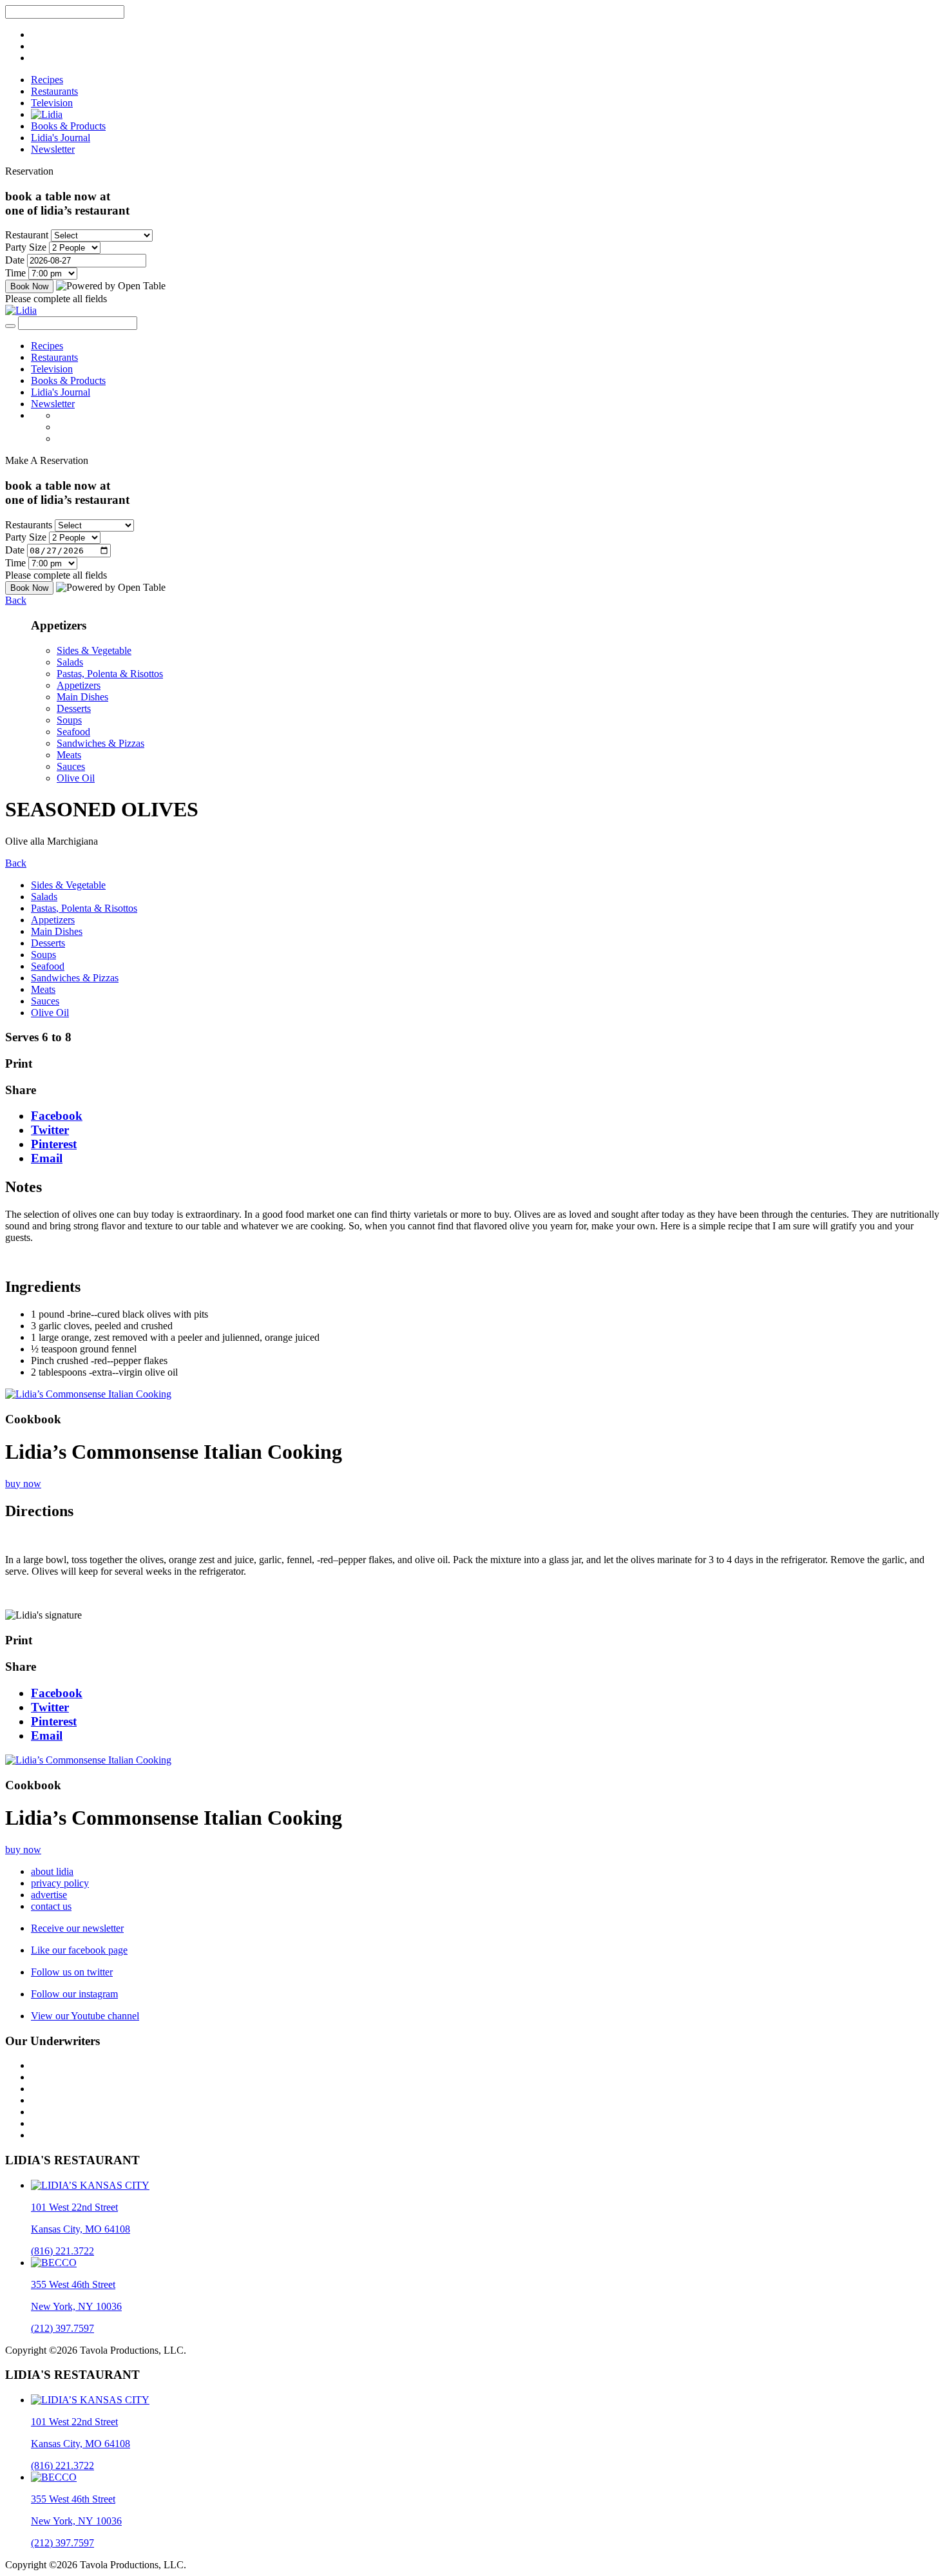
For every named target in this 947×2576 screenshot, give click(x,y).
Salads (70, 662)
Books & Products (68, 126)
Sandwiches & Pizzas (100, 743)
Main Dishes (82, 697)
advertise (49, 1895)
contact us (51, 1906)
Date (15, 260)
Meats (69, 755)
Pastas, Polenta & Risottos (110, 674)
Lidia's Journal (61, 138)
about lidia (52, 1871)
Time (15, 273)
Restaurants (54, 91)
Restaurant (27, 235)
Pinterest (54, 1144)
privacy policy (60, 1883)
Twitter (50, 1130)
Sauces (71, 766)
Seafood (73, 732)
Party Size (26, 247)
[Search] (10, 326)
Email (47, 1158)
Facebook (57, 1116)
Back (16, 600)
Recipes (47, 80)
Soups (69, 720)
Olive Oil (76, 778)
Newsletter (53, 149)
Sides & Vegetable (94, 650)
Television (52, 103)
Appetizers (79, 685)
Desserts (74, 708)
